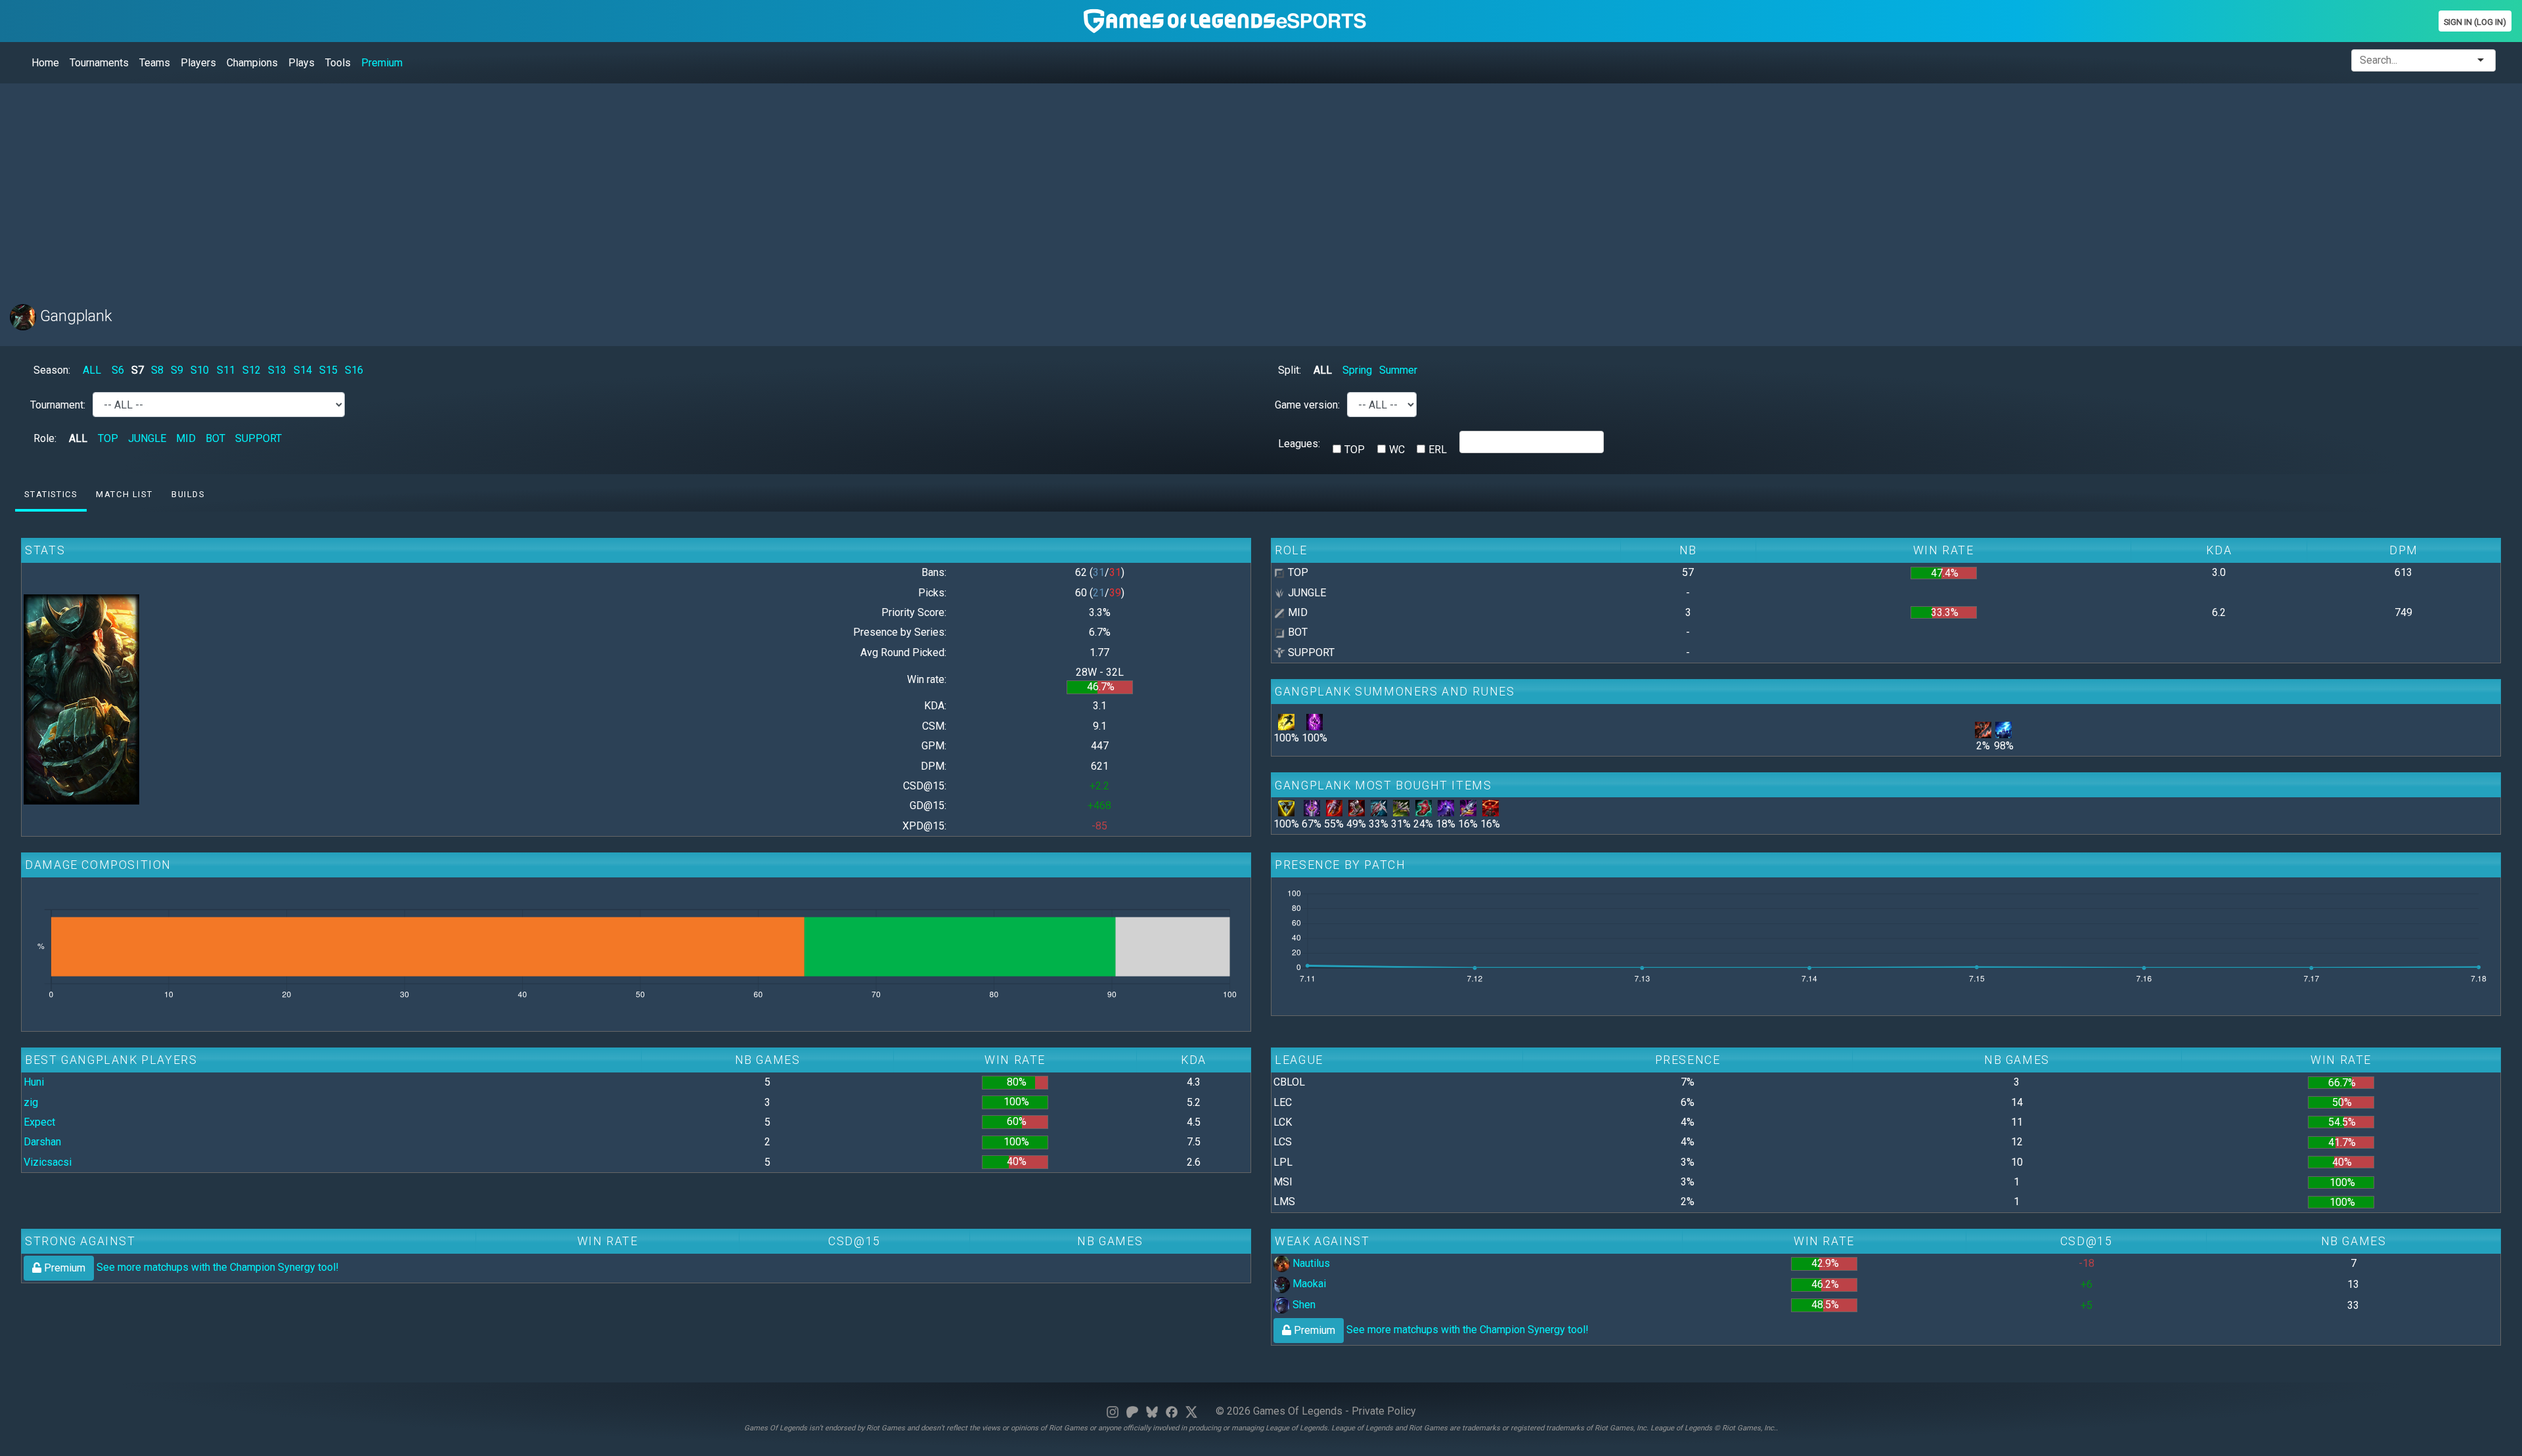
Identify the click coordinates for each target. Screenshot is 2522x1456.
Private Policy (1384, 1411)
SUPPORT (258, 438)
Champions (252, 63)
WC (1397, 450)
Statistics (51, 494)
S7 (138, 370)
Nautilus (1310, 1263)
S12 (252, 370)
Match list (124, 494)
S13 (277, 370)
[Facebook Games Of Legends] (1172, 1411)
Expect (39, 1122)
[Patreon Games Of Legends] (1132, 1411)
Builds (188, 494)
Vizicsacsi (48, 1162)
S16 (354, 370)
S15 (328, 370)
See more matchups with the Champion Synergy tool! (190, 1267)
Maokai (1308, 1284)
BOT (215, 438)
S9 (177, 370)
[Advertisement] (404, 186)
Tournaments (99, 63)
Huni (34, 1082)
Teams (155, 63)
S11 (226, 370)
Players (198, 63)
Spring (1357, 370)
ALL (92, 370)
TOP (108, 438)
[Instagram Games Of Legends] (1113, 1411)
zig (31, 1102)
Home (45, 63)
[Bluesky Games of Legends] (1152, 1411)
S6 (118, 370)
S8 (157, 370)
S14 (303, 370)
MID (186, 438)
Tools (338, 63)
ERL (1438, 450)
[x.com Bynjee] (1191, 1411)
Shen (1303, 1305)
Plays (301, 63)
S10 (200, 370)
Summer (1398, 370)
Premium (382, 63)
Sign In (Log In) (2475, 22)
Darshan (42, 1142)
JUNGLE (147, 438)
